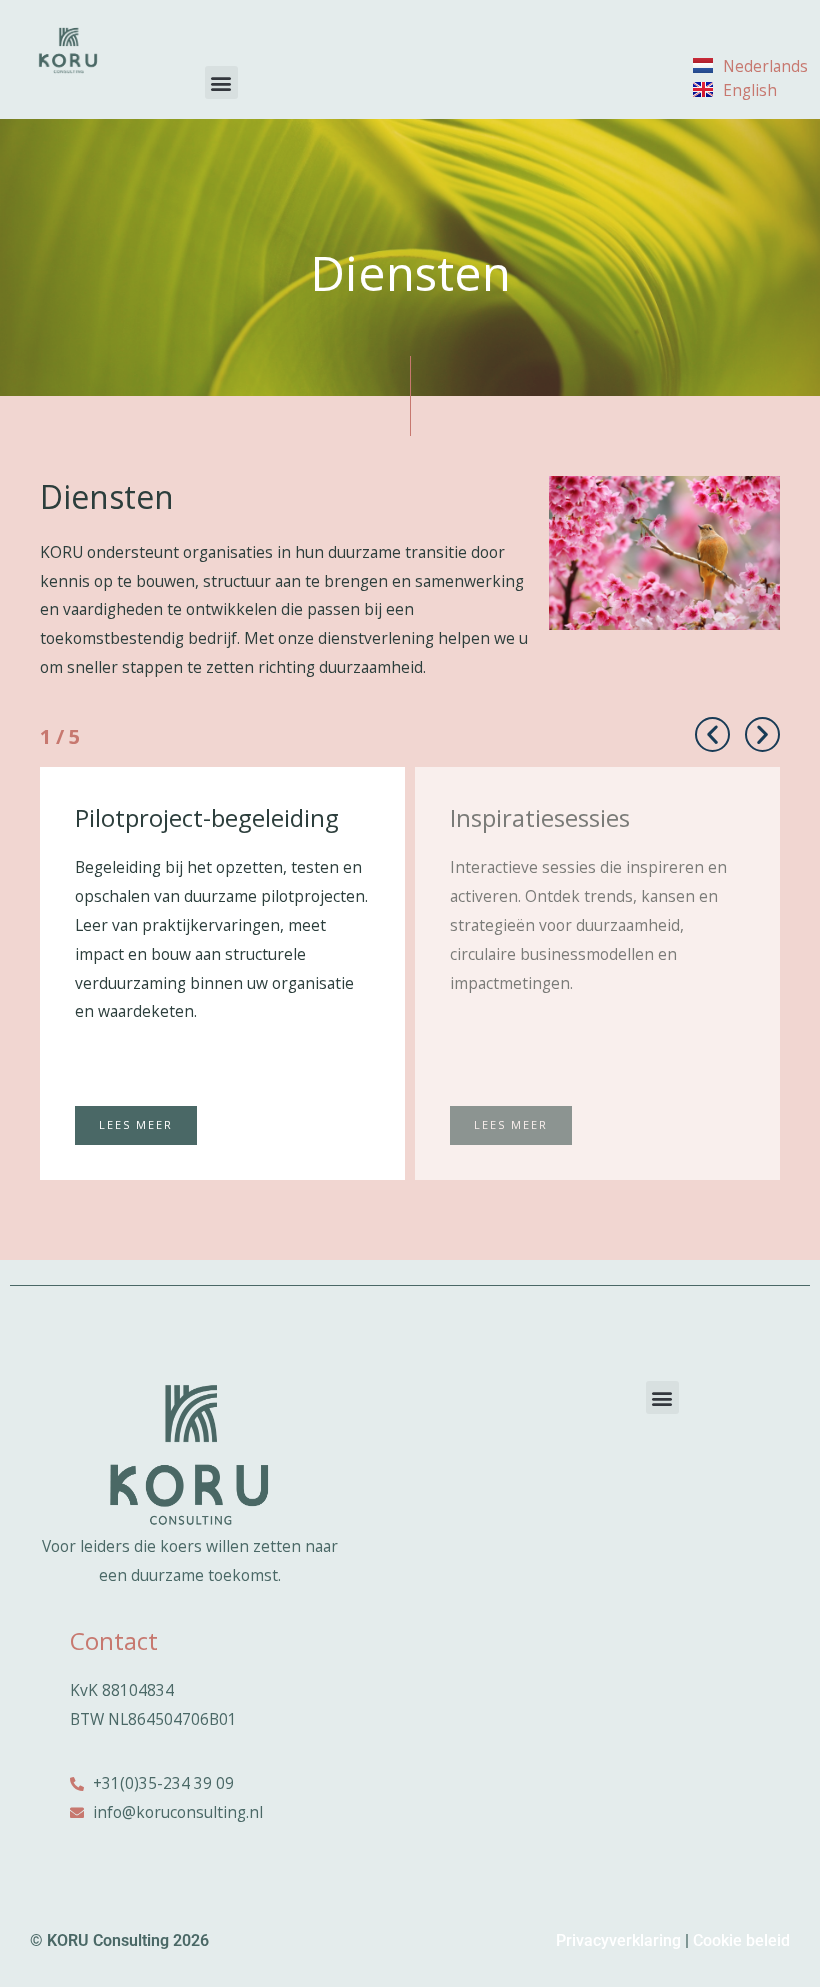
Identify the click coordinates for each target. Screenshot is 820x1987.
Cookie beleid (741, 1941)
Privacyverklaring (618, 1941)
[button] (221, 82)
